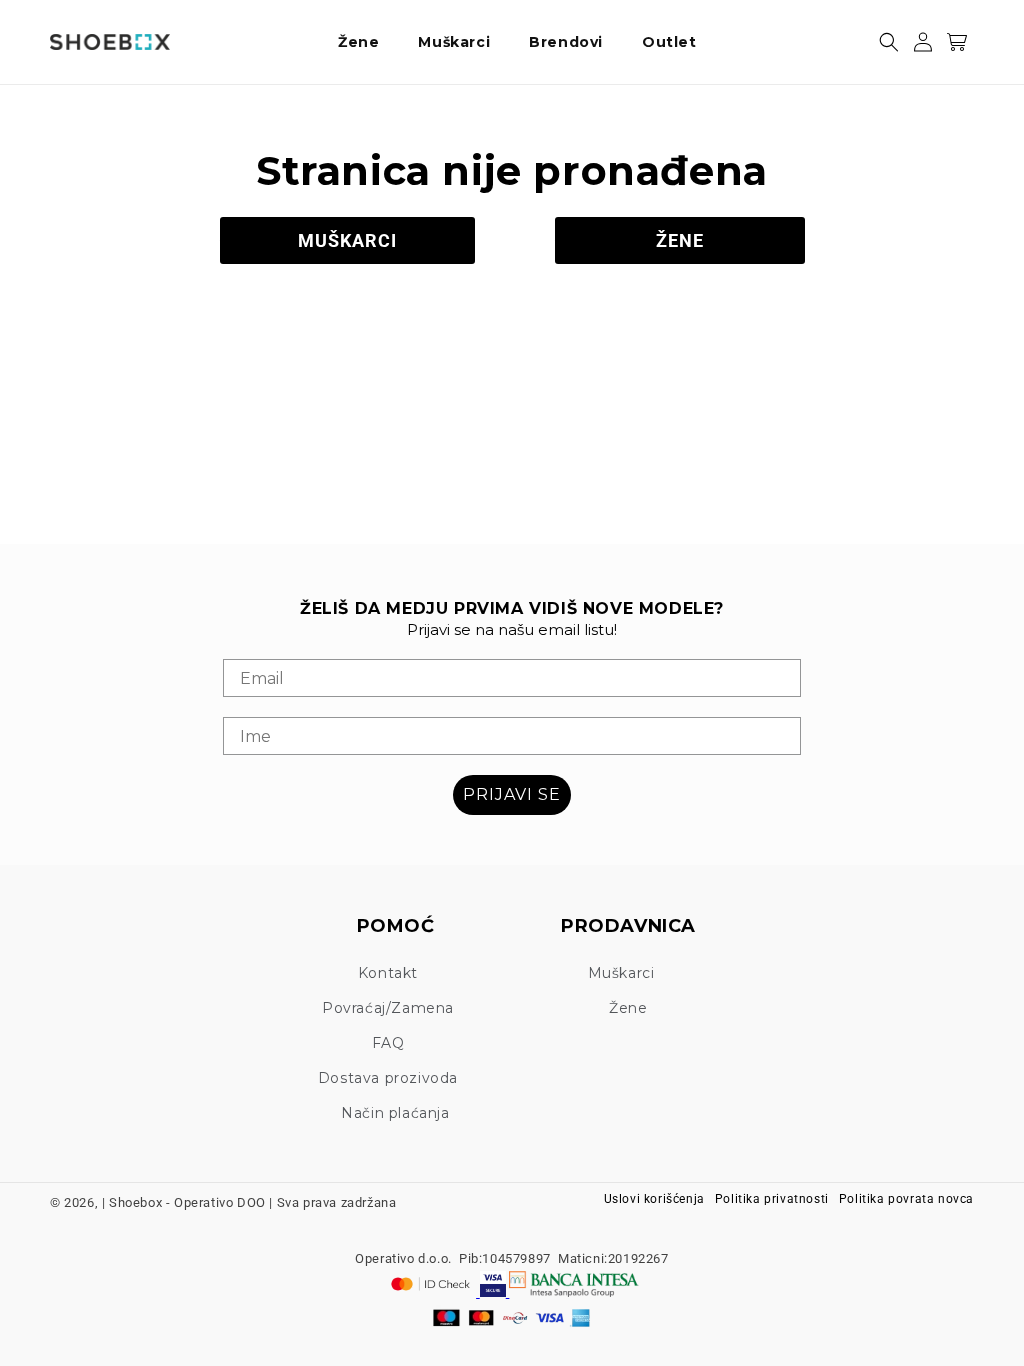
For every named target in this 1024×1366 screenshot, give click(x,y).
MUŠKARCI (347, 240)
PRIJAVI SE (512, 794)
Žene (628, 1008)
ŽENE (680, 240)
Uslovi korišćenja (654, 1199)
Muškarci (621, 973)
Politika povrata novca (906, 1199)
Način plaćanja (395, 1113)
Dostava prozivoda (388, 1078)
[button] (366, 42)
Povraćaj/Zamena (388, 1008)
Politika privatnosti (772, 1199)
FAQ (388, 1043)
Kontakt (388, 973)
